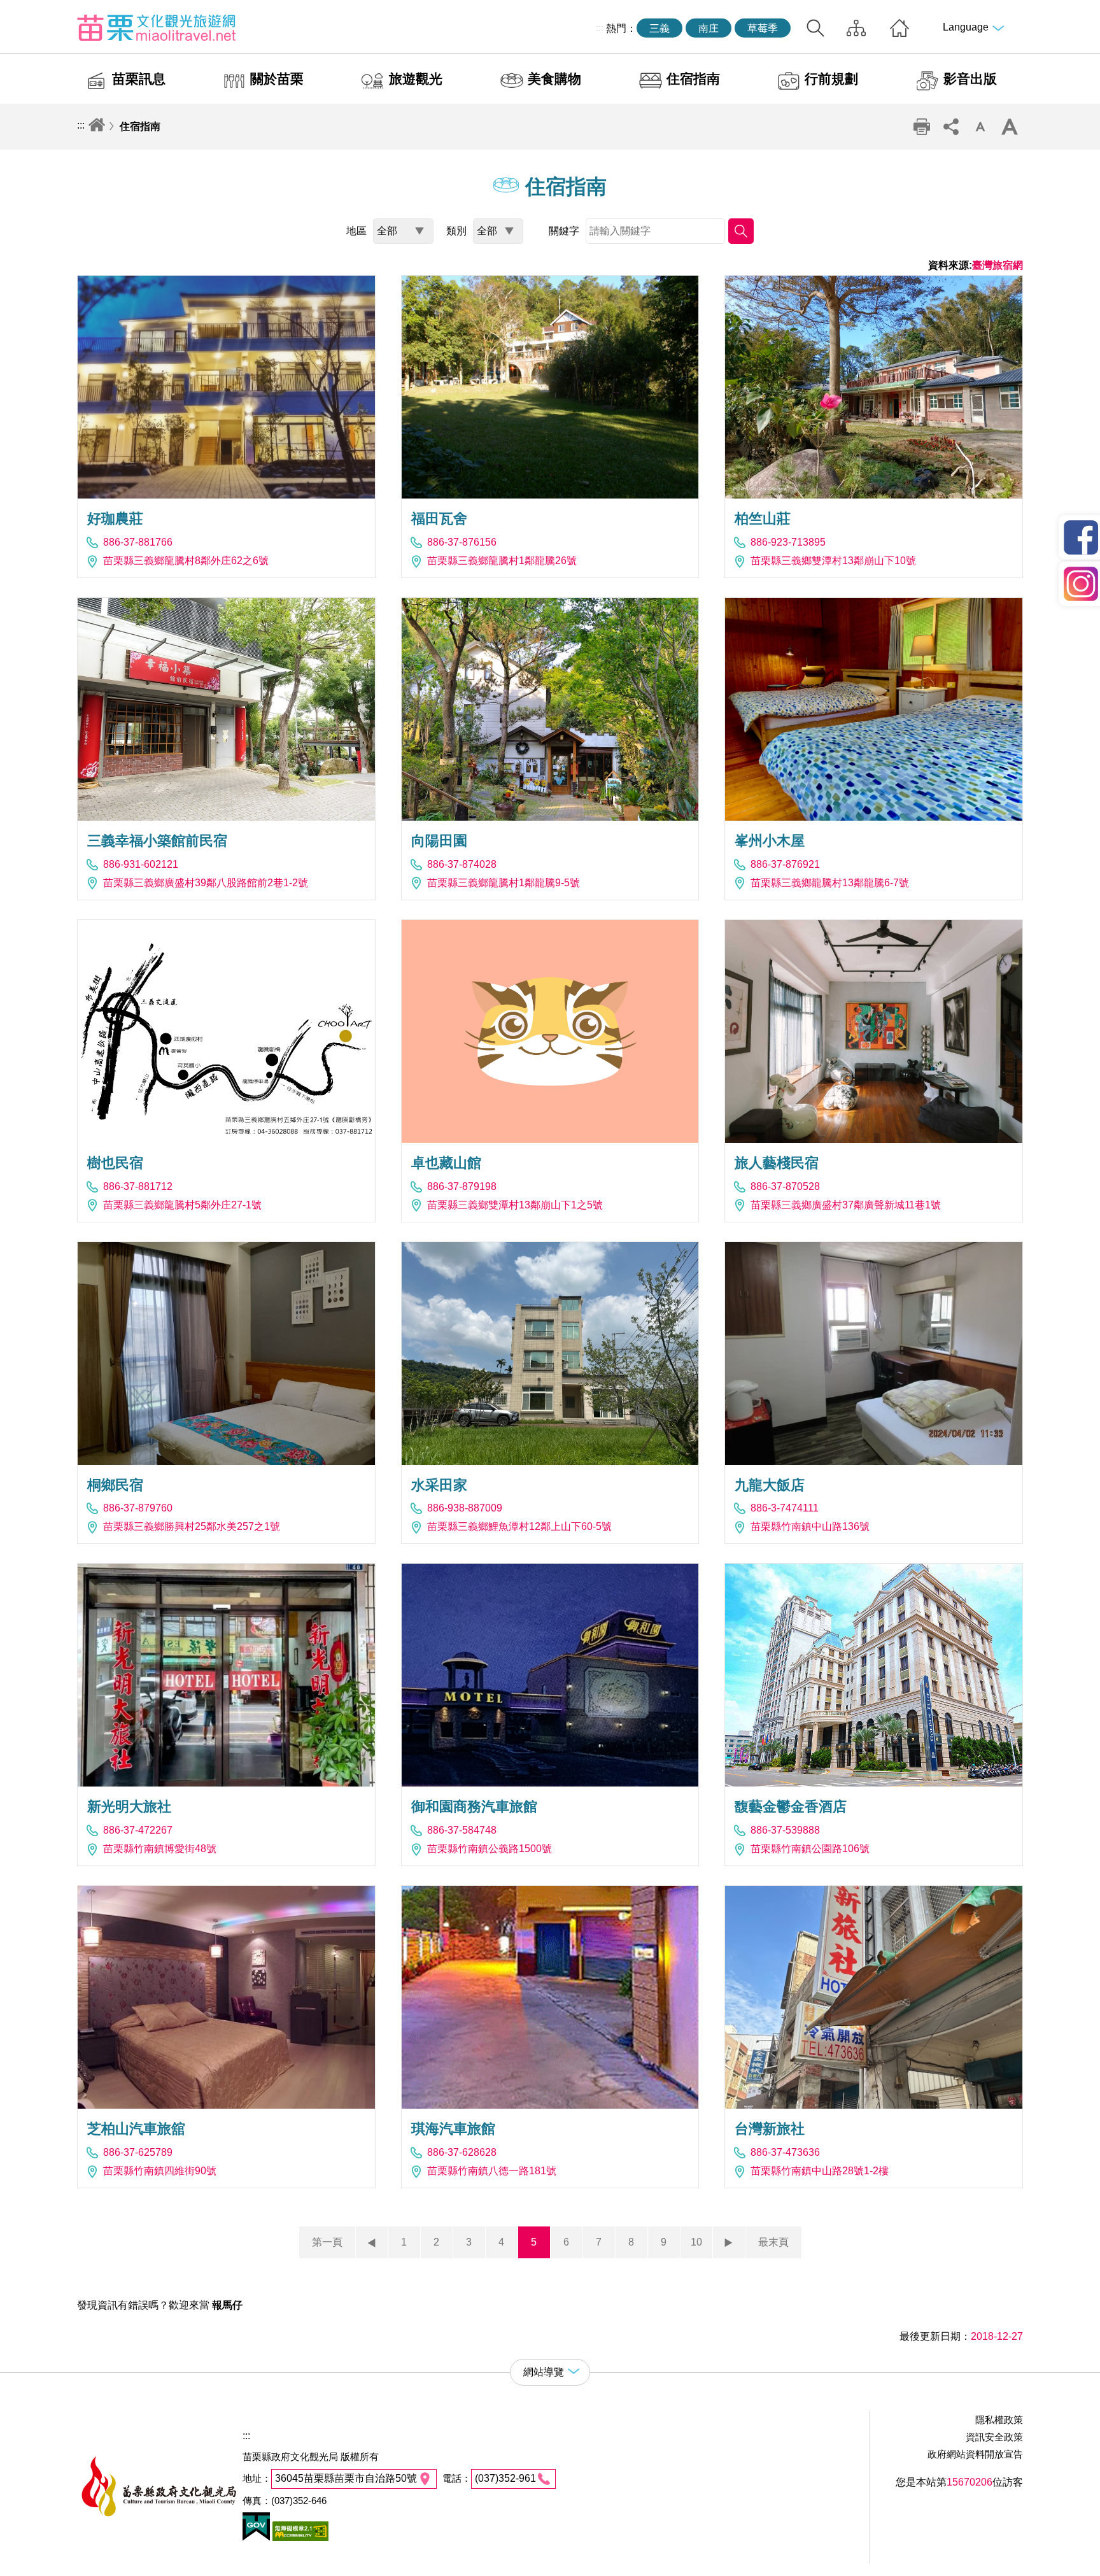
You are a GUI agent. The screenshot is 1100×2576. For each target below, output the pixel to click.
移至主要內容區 (36, 11)
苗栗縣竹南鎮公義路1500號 (490, 1849)
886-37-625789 (138, 2152)
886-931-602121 (141, 864)
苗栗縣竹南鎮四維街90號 (160, 2171)
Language (966, 27)
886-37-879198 (462, 1186)
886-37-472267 (138, 1830)
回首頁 (899, 28)
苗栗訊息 (139, 79)
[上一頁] (372, 2242)
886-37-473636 (785, 2152)
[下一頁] (729, 2242)
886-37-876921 (785, 864)
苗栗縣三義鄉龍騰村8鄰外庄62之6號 (186, 561)
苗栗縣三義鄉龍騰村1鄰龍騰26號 (502, 561)
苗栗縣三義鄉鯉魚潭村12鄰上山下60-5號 (519, 1526)
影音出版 (970, 79)
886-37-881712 (138, 1186)
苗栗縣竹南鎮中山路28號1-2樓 (820, 2171)
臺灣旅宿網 (998, 265)
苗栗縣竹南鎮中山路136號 (810, 1526)
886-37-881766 (138, 542)
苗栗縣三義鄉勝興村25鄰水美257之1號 (192, 1526)
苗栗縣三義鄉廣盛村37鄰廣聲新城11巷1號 (846, 1205)
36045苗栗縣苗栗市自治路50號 (346, 2478)
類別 (456, 231)
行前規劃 (831, 79)
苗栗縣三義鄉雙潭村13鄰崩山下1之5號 (515, 1205)
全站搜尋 (815, 28)
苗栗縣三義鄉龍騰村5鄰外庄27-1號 (182, 1205)
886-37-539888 (785, 1830)
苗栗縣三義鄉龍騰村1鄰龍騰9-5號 (504, 883)
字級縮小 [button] (980, 127)
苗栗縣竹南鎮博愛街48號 (160, 1849)
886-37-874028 (462, 864)
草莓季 (763, 28)
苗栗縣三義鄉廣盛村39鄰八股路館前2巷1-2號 (206, 883)
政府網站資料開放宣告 (975, 2454)
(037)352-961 (505, 2478)
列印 (922, 127)
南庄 (709, 28)
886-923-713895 (788, 542)
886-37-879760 (138, 1508)
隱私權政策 (999, 2420)
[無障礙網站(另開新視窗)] (299, 2537)
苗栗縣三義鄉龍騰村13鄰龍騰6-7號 (830, 883)
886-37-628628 (462, 2152)
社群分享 (951, 127)
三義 (659, 28)
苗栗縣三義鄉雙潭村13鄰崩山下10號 (833, 561)
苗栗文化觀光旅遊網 (157, 27)
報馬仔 (227, 2305)
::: (600, 27)
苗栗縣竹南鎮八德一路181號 (492, 2171)
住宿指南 (693, 79)
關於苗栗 (277, 79)
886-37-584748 (462, 1830)
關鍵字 (564, 231)
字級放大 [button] (1010, 127)
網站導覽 (856, 28)
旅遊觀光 (416, 79)
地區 (356, 231)
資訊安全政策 (994, 2437)
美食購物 (554, 79)
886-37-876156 (462, 542)
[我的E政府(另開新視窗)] (256, 2537)
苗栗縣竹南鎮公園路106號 (810, 1849)
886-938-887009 (465, 1508)
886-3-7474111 (785, 1508)
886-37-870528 (785, 1186)
